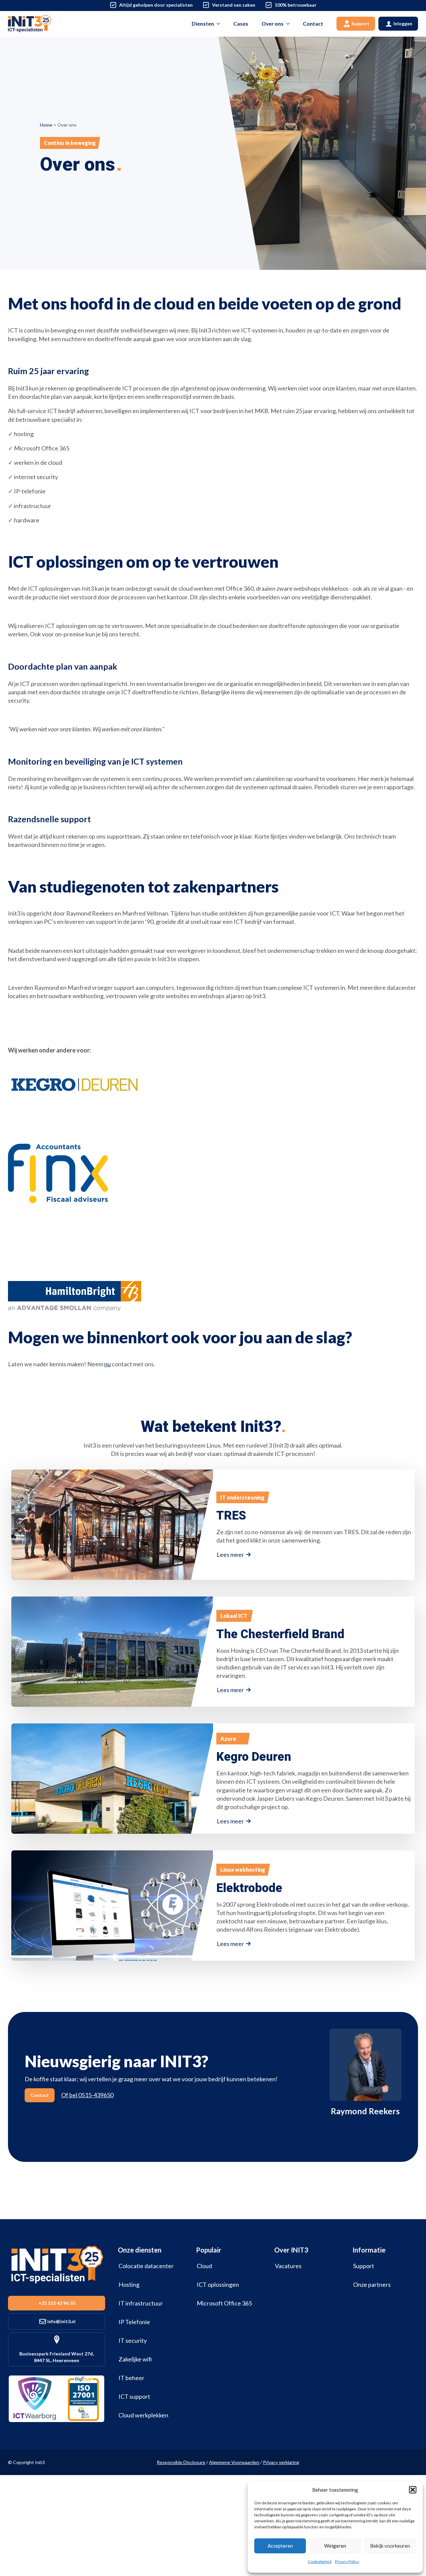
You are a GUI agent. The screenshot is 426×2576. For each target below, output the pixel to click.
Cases (241, 23)
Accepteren (280, 2546)
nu (107, 1364)
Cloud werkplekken (143, 2415)
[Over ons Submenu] (290, 24)
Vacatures (288, 2266)
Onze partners (372, 2284)
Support (364, 2266)
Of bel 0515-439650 (87, 2095)
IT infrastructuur (141, 2303)
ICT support (134, 2396)
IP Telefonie (134, 2322)
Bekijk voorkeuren (390, 2546)
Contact (313, 23)
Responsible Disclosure (181, 2462)
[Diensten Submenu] (220, 24)
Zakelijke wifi (135, 2359)
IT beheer (131, 2378)
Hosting (129, 2284)
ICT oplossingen (218, 2284)
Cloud (204, 2266)
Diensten (203, 23)
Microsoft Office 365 (224, 2303)
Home (46, 125)
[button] (413, 2490)
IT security (133, 2340)
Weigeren (335, 2546)
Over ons (273, 23)
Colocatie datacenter (146, 2266)
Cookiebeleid (320, 2562)
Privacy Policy (347, 2562)
